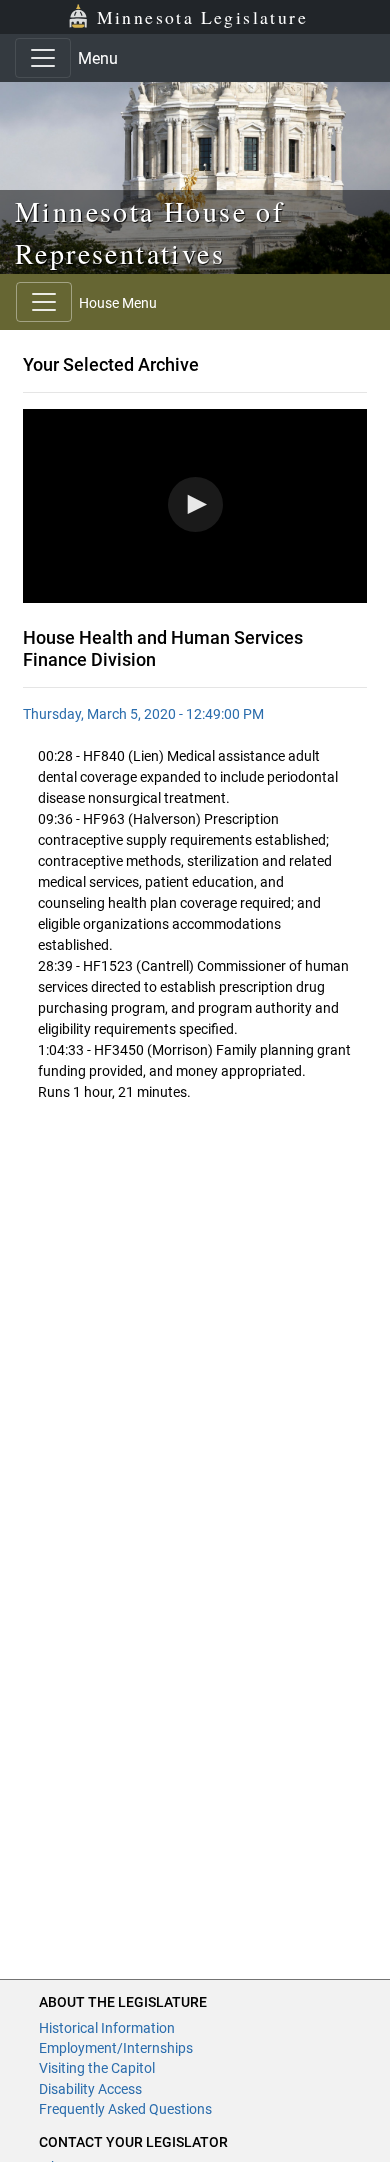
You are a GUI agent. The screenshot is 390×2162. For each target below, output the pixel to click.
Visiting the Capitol (97, 2068)
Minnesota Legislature (202, 17)
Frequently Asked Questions (125, 2109)
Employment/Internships (116, 2048)
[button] (195, 504)
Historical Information (107, 2028)
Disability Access (90, 2089)
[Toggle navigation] (43, 58)
